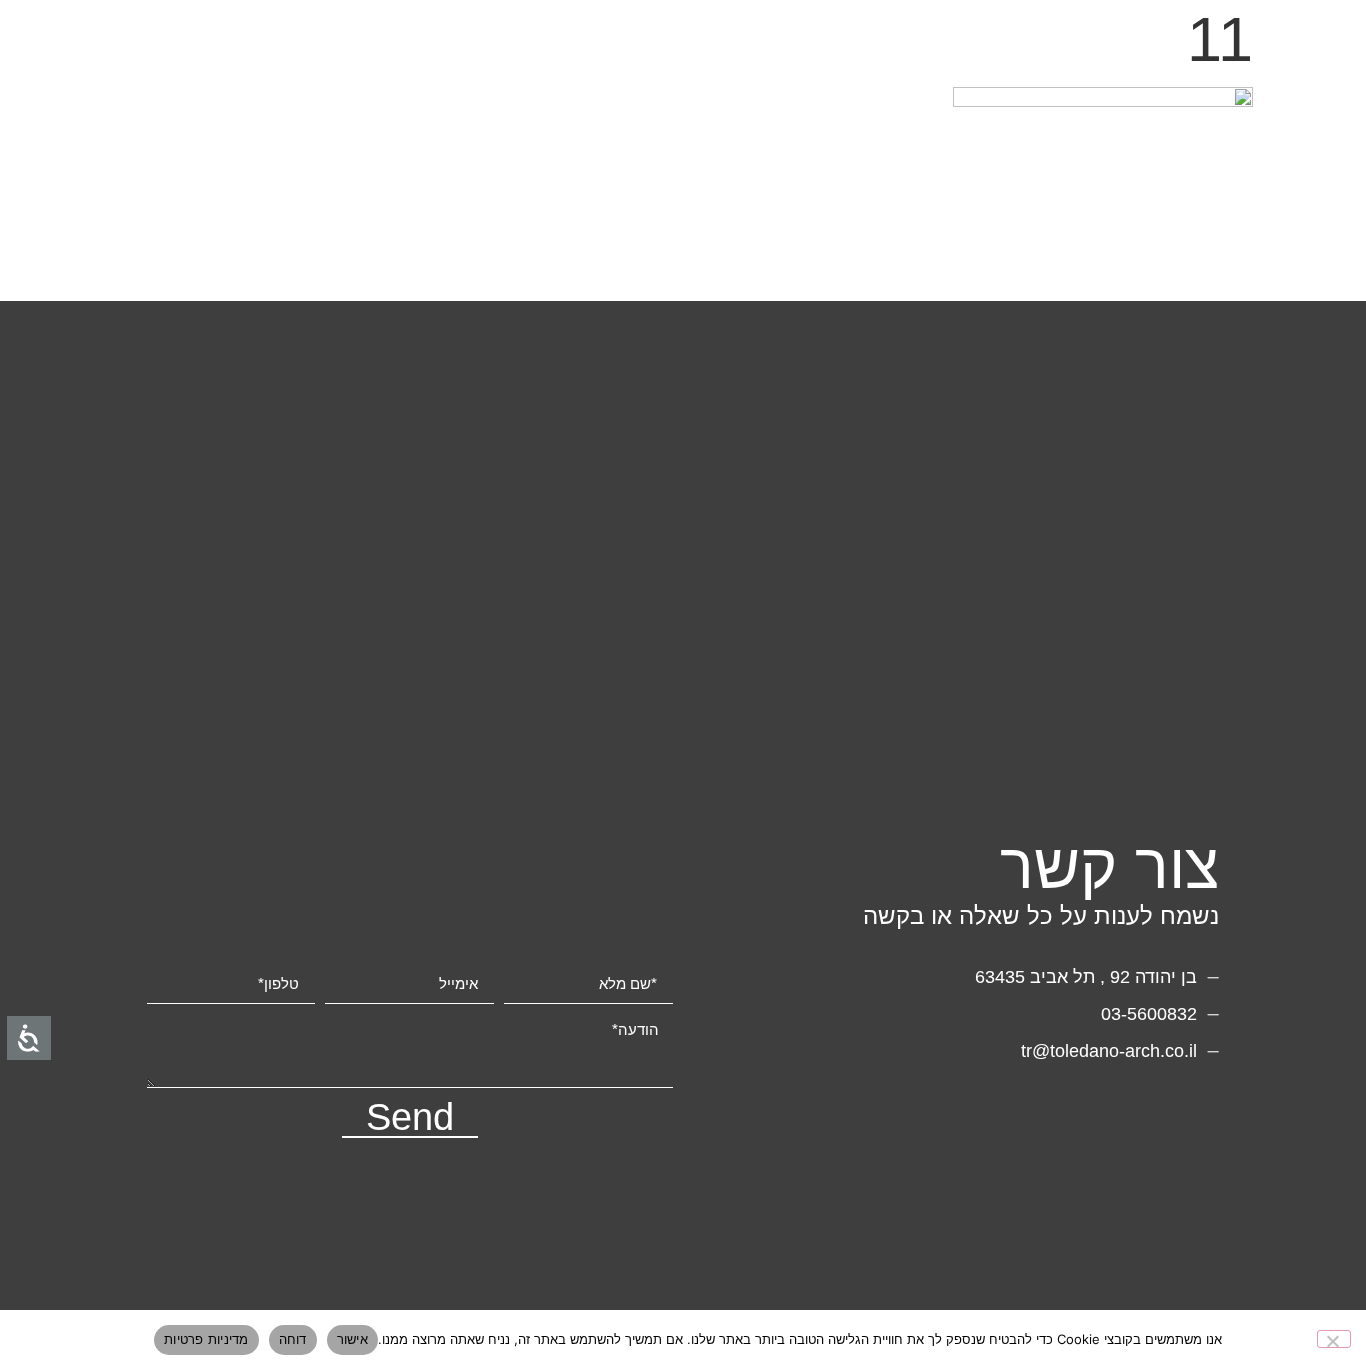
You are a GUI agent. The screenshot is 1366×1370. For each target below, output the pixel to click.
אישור (352, 1339)
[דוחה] (1334, 1339)
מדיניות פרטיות (206, 1339)
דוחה (293, 1339)
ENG (1296, 45)
